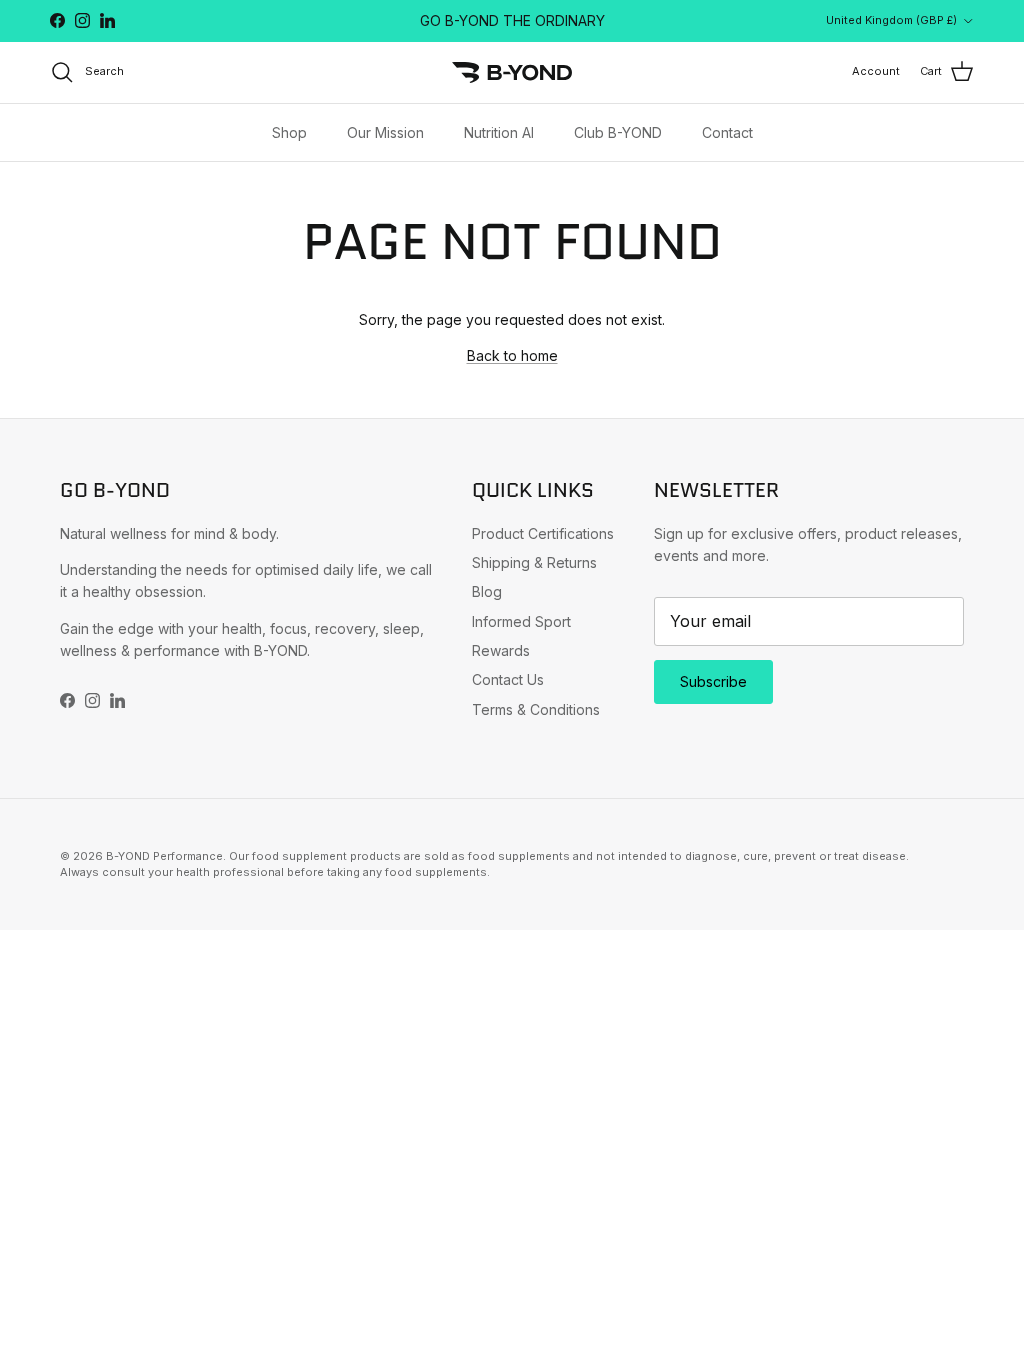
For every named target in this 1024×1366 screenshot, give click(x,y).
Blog (487, 591)
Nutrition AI (499, 132)
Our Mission (385, 132)
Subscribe (713, 681)
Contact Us (508, 679)
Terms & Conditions (536, 709)
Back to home (512, 355)
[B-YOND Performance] (512, 72)
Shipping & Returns (534, 562)
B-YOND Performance (164, 856)
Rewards (501, 650)
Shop (289, 132)
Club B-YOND (618, 132)
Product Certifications (543, 533)
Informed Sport (521, 621)
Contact (727, 132)
